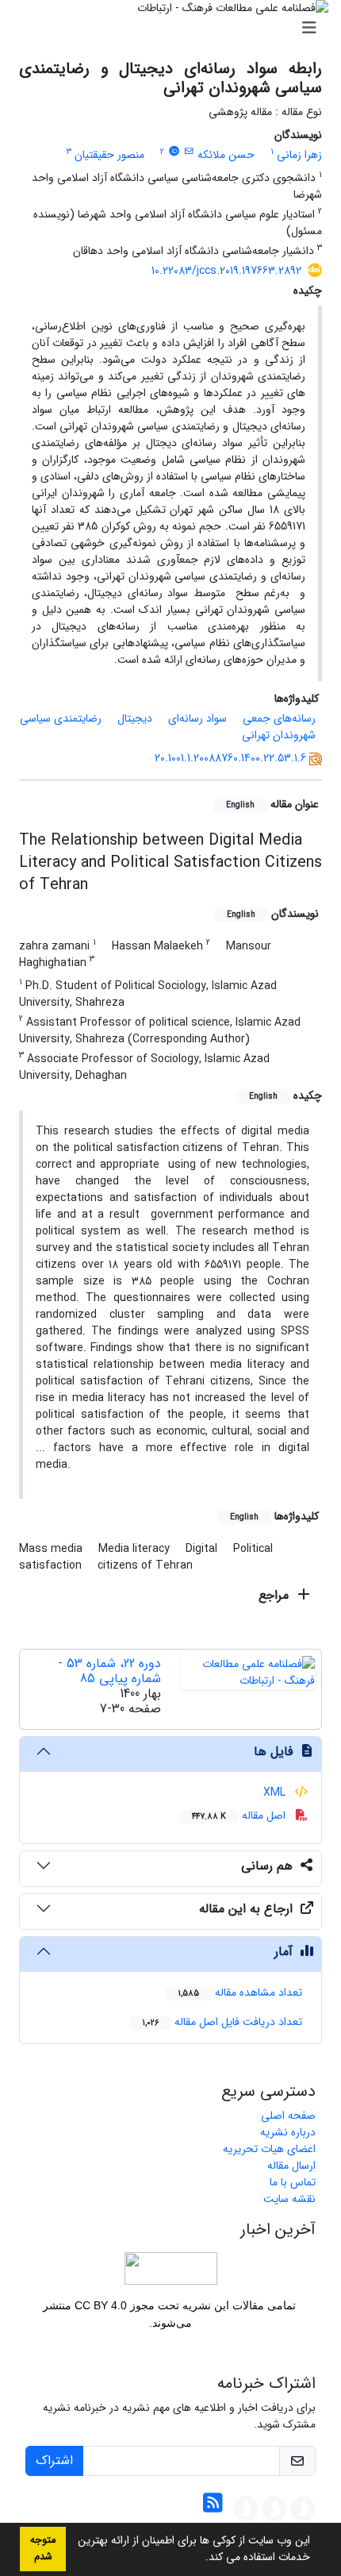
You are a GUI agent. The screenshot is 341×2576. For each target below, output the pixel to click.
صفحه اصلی (288, 2116)
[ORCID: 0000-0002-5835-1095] (174, 152)
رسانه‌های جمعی (279, 718)
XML (276, 1792)
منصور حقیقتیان (109, 155)
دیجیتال (135, 718)
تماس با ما (293, 2182)
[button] (200, 2559)
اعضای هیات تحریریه (269, 2149)
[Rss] (213, 2508)
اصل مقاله (240, 1816)
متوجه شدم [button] (43, 2549)
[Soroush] (303, 2508)
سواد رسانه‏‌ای (197, 718)
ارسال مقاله (291, 2166)
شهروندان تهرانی (279, 735)
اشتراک (54, 2460)
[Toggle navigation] (175, 29)
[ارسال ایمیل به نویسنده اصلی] (189, 152)
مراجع (276, 1595)
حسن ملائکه (226, 155)
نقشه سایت (289, 2199)
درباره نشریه (288, 2132)
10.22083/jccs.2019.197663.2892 (226, 271)
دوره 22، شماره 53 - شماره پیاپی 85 (109, 1671)
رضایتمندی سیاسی (61, 718)
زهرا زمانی (299, 155)
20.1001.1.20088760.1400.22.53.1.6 (230, 758)
